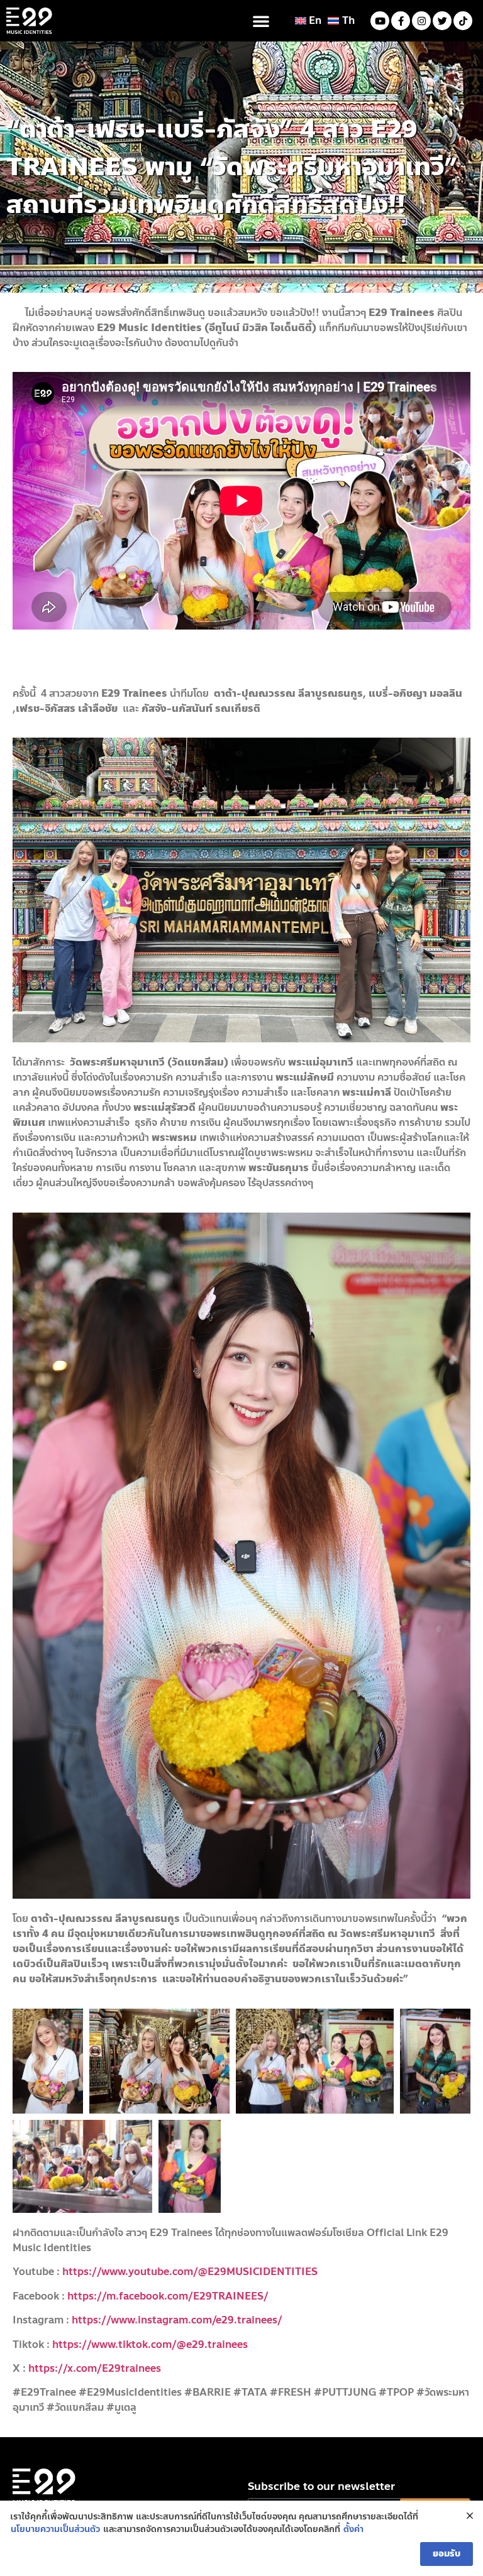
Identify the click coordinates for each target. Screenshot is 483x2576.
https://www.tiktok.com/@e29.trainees (150, 2344)
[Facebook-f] (401, 21)
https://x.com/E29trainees (95, 2368)
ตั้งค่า (353, 2530)
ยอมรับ (447, 2554)
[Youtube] (380, 21)
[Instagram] (421, 21)
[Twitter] (442, 21)
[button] (261, 21)
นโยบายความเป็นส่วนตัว (55, 2530)
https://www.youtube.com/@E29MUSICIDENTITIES (190, 2272)
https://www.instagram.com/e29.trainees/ (177, 2320)
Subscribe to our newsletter (321, 2488)
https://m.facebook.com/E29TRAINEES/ (168, 2296)
